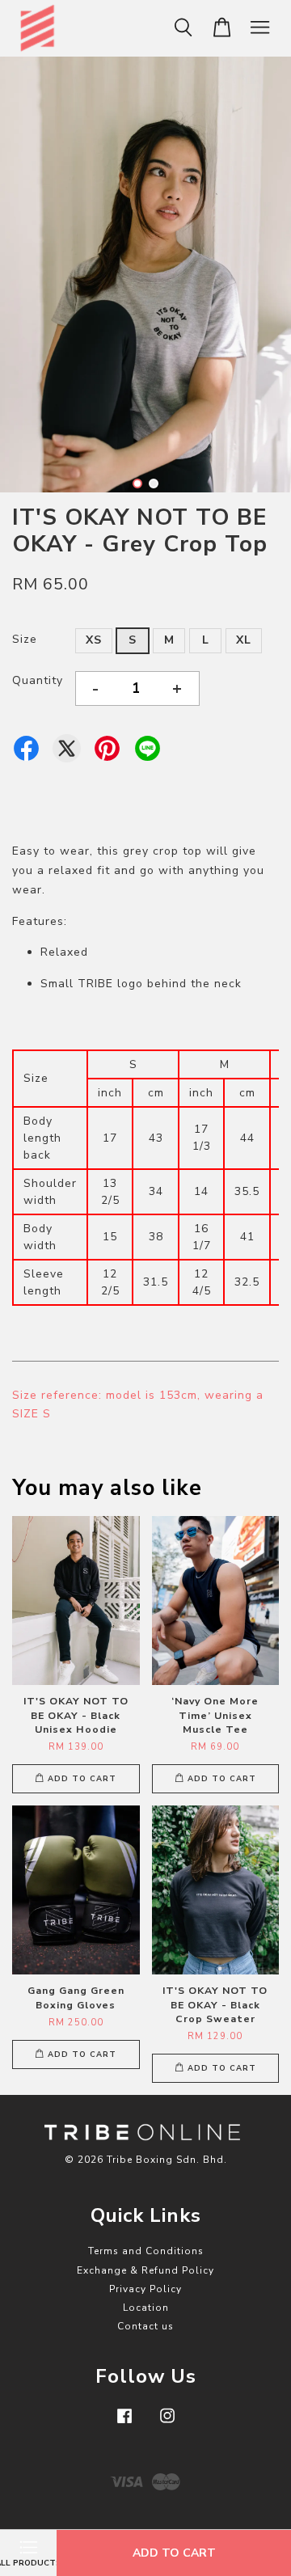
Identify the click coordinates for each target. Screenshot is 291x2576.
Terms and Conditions (146, 2251)
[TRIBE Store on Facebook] (124, 2424)
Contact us (145, 2326)
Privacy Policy (145, 2289)
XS (94, 640)
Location (146, 2308)
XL (244, 640)
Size (25, 639)
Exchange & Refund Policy (145, 2270)
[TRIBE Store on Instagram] (167, 2424)
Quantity (38, 680)
